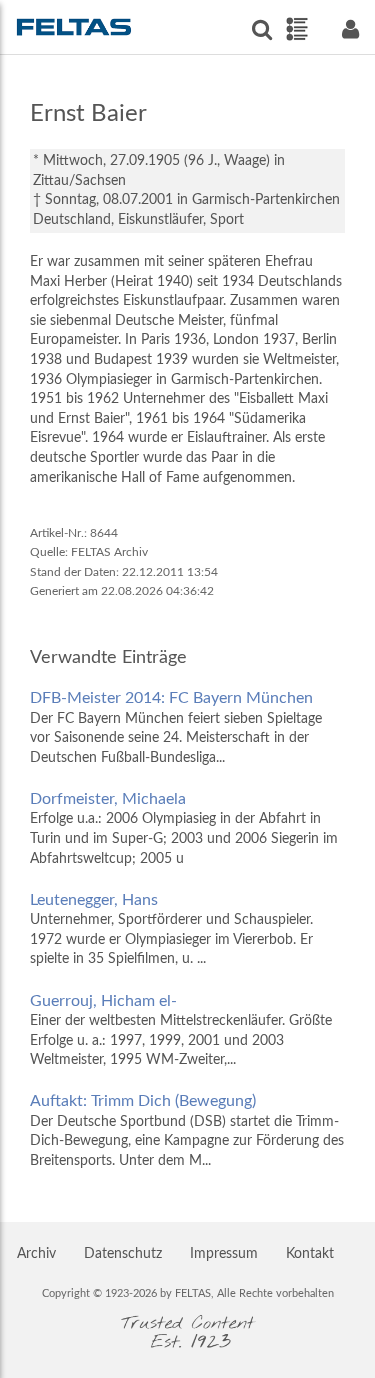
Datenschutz (123, 1254)
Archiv (36, 1254)
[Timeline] (296, 29)
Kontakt (310, 1254)
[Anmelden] (350, 29)
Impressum (224, 1254)
